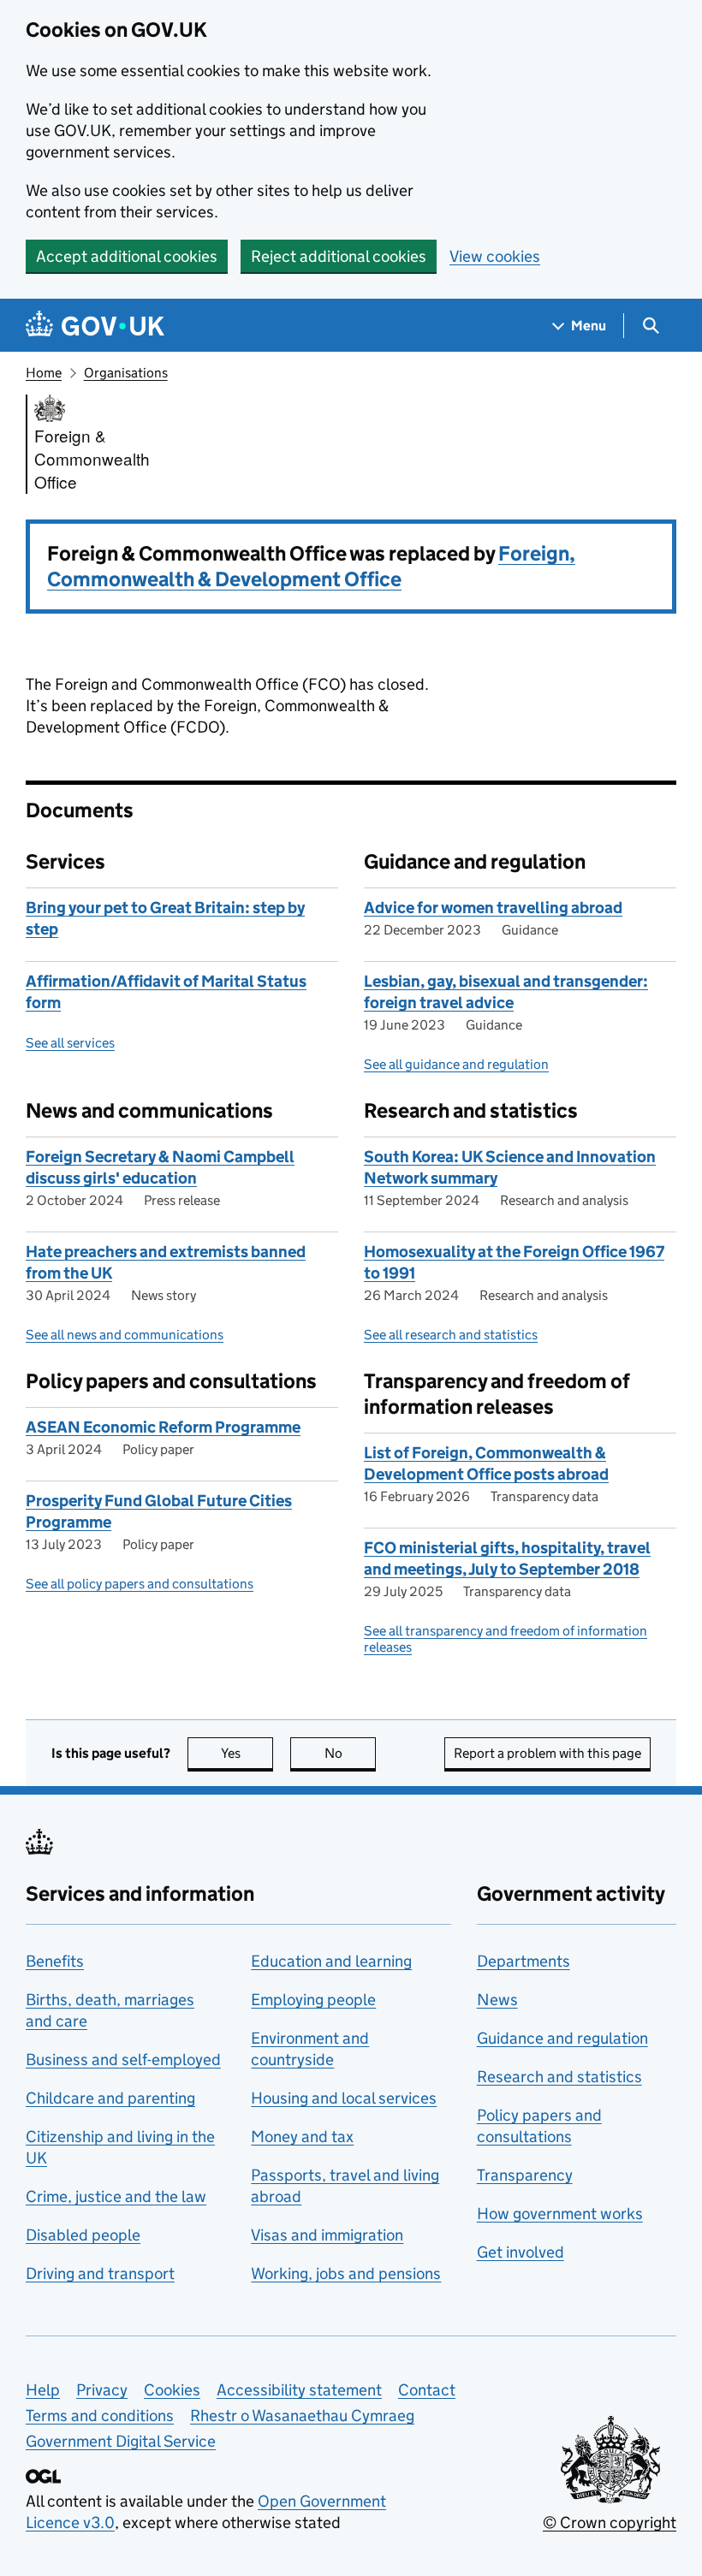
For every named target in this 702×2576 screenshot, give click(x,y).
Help (43, 2390)
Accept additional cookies (127, 256)
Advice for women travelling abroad (493, 908)
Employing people (313, 2000)
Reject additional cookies (339, 256)
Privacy (102, 2390)
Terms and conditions (100, 2416)
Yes (247, 1753)
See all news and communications (125, 1335)
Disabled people (83, 2235)
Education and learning (331, 1961)
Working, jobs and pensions (346, 2273)
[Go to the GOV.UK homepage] (95, 326)
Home (44, 373)
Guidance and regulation (562, 2038)
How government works (560, 2214)
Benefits (55, 1961)
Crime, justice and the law (116, 2196)
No (350, 1753)
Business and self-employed (123, 2060)
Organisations (126, 373)
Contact (427, 2390)
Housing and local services (344, 2098)
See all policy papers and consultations (140, 1584)
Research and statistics (559, 2077)
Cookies (172, 2390)
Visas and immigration (327, 2235)
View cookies (495, 256)
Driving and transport (100, 2273)
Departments (524, 1961)
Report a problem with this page (547, 1753)
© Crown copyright (610, 2523)
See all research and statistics (451, 1335)
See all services (70, 1043)
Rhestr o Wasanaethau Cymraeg (302, 2416)
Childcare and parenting (110, 2098)
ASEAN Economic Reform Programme (163, 1427)
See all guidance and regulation (456, 1064)
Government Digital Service (121, 2441)
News (497, 2000)
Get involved (521, 2252)
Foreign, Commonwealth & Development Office (311, 566)
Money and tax (302, 2137)
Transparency (525, 2175)
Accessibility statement (299, 2390)
